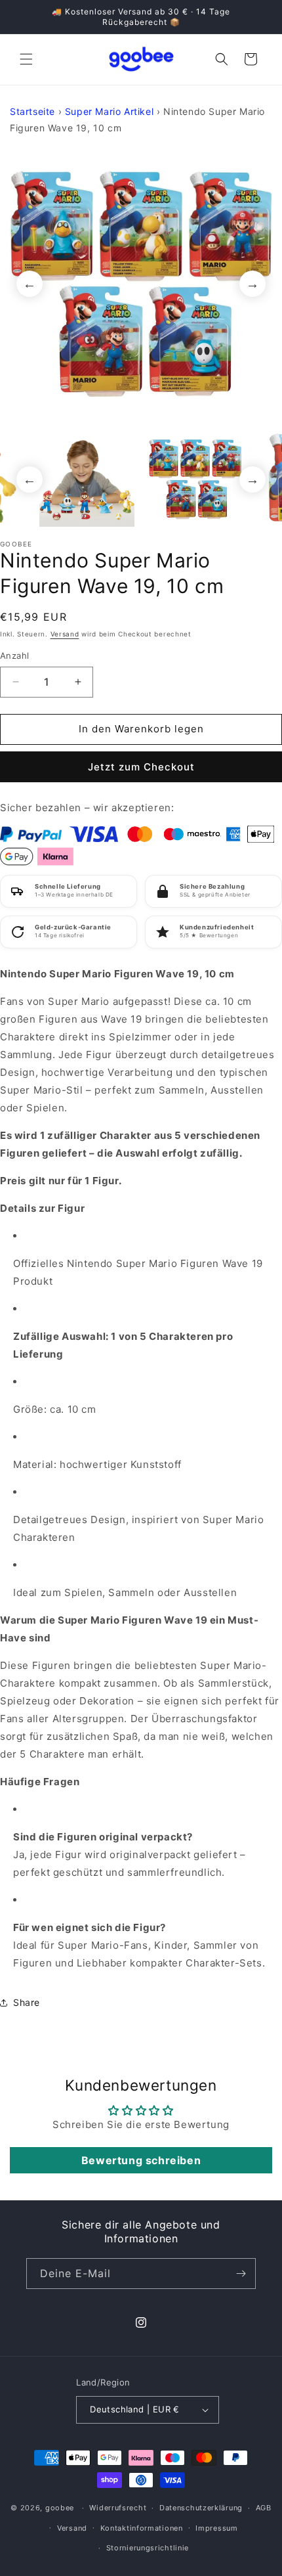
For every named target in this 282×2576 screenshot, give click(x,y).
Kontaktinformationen (142, 2528)
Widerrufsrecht (118, 2508)
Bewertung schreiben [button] (141, 2160)
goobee (60, 2508)
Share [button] (27, 2002)
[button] (26, 59)
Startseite (32, 111)
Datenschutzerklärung (201, 2508)
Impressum (216, 2528)
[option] (141, 284)
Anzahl (14, 655)
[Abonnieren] (241, 2274)
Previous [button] (30, 284)
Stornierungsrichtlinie (148, 2548)
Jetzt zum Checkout (141, 767)
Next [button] (252, 284)
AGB (264, 2508)
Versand (65, 634)
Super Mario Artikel (109, 111)
